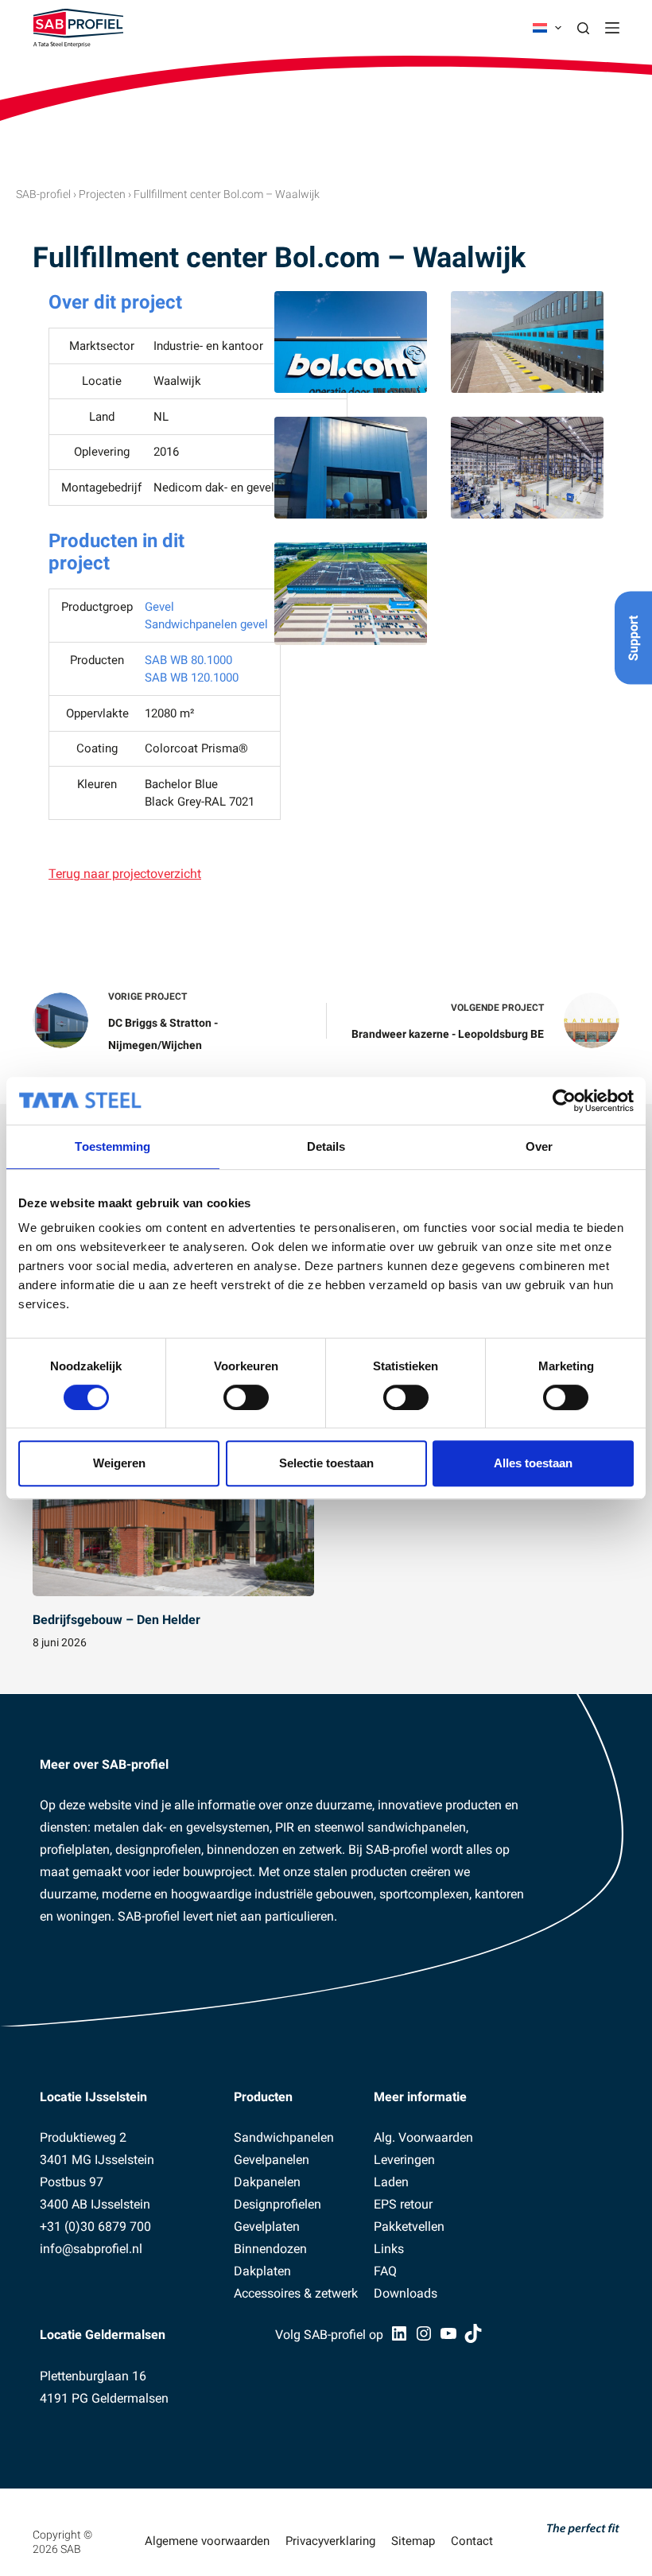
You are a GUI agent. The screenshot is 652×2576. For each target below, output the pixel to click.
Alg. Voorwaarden (423, 2137)
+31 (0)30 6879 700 (95, 2226)
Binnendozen (270, 2249)
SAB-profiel (43, 194)
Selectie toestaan (326, 1463)
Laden (391, 2182)
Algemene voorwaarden (207, 2541)
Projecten (102, 194)
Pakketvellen (409, 2226)
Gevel (159, 607)
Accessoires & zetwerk (296, 2293)
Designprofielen (277, 2204)
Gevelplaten (267, 2226)
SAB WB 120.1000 (192, 678)
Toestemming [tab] (113, 1146)
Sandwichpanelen (284, 2137)
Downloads (406, 2293)
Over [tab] (539, 1146)
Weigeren (119, 1463)
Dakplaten (262, 2271)
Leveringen (404, 2160)
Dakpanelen (267, 2182)
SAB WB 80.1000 (188, 660)
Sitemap (413, 2541)
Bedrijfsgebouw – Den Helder (116, 1620)
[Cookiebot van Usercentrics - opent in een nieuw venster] (564, 1101)
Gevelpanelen (272, 2160)
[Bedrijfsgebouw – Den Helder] (173, 1517)
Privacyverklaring (330, 2541)
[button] (547, 28)
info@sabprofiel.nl (91, 2249)
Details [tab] (326, 1146)
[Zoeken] (583, 28)
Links (389, 2249)
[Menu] (612, 28)
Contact (472, 2541)
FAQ (385, 2271)
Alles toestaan (533, 1463)
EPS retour (403, 2204)
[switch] (246, 1397)
